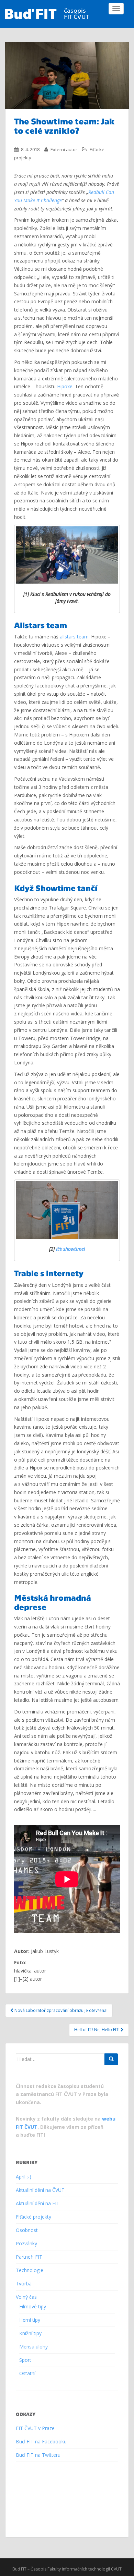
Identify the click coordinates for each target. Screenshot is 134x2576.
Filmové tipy (33, 2306)
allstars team (74, 637)
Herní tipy (30, 2320)
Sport (25, 2360)
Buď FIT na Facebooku (41, 2441)
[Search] (111, 2059)
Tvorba (24, 2284)
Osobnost (27, 2230)
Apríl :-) (24, 2177)
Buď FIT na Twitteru (38, 2455)
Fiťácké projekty (33, 2217)
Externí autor (64, 149)
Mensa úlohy (33, 2347)
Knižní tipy (30, 2333)
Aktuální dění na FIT (38, 2203)
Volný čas (26, 2297)
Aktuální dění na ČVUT (40, 2190)
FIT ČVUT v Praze (35, 2428)
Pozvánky (26, 2243)
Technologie (30, 2270)
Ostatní (27, 2373)
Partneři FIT (29, 2257)
